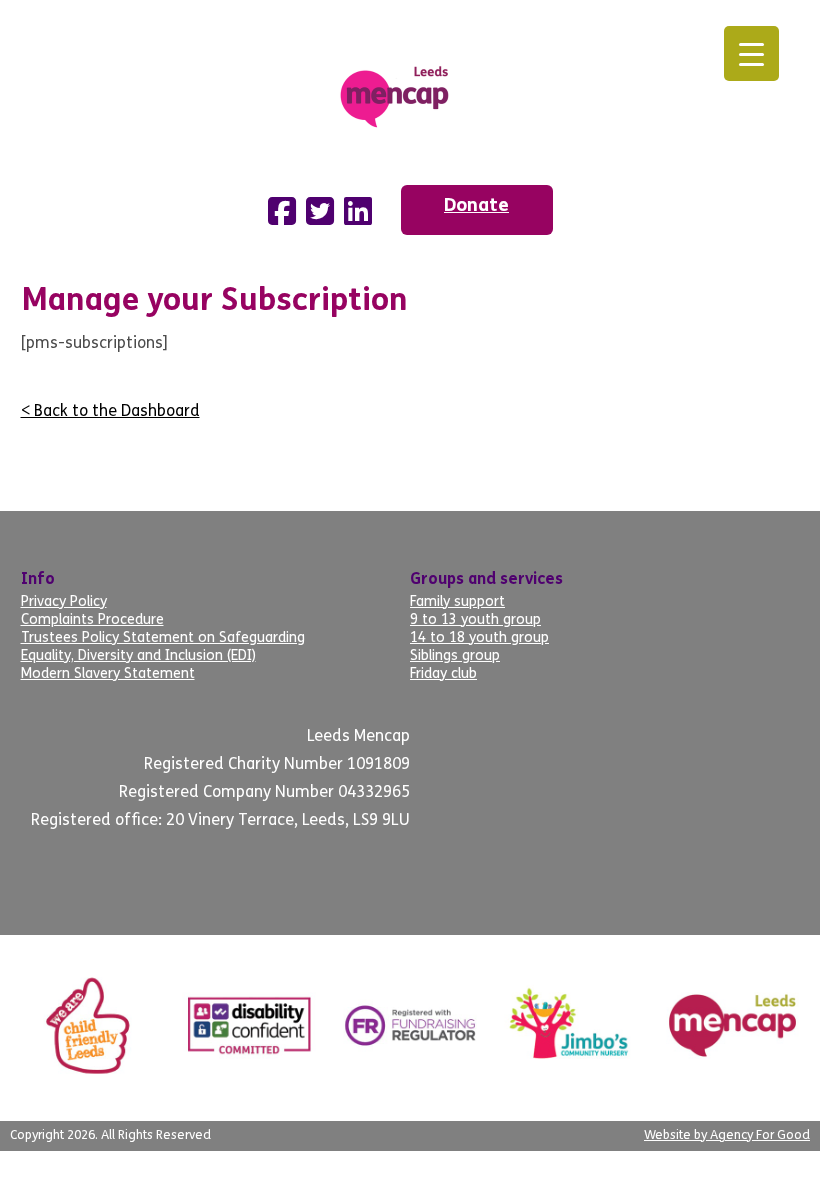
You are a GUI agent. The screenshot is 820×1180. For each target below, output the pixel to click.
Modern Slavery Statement (108, 674)
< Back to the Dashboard (110, 412)
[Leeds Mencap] (410, 92)
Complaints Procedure (92, 620)
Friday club (443, 674)
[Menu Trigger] (751, 53)
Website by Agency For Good (727, 1135)
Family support (457, 602)
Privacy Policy (64, 602)
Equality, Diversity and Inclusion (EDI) (138, 656)
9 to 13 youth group (475, 620)
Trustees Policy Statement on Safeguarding (163, 638)
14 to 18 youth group (479, 638)
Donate (476, 206)
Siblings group (455, 656)
